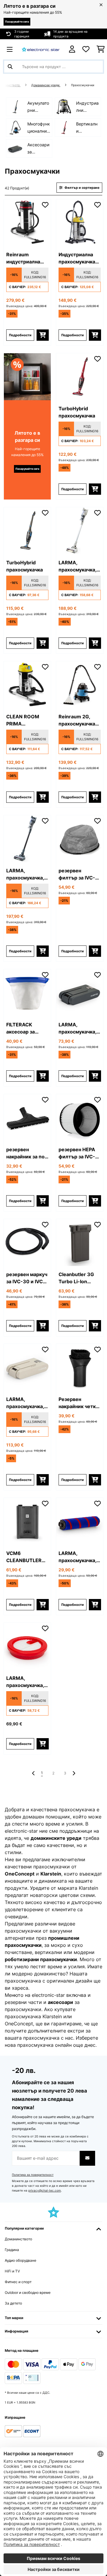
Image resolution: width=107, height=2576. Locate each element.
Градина (12, 2250)
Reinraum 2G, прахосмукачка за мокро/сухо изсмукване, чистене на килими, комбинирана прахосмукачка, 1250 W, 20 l (77, 720)
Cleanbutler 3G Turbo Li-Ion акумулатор (76, 1278)
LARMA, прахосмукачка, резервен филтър (25, 1682)
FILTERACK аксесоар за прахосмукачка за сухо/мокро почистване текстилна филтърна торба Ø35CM (26, 1028)
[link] (27, 223)
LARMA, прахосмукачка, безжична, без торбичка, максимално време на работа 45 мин (78, 566)
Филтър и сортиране (82, 188)
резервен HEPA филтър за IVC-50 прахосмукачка (77, 1153)
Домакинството (18, 2239)
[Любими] (86, 49)
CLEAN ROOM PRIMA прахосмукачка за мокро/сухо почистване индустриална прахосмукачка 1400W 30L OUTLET (25, 720)
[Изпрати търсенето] (10, 67)
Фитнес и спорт (18, 2282)
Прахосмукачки (83, 85)
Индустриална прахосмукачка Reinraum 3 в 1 (77, 258)
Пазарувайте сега (17, 22)
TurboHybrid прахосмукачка (77, 412)
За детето (13, 2303)
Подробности (20, 335)
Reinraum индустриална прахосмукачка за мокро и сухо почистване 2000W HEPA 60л (25, 258)
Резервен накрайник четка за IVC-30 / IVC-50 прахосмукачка (78, 1403)
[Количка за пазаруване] (101, 49)
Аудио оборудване (21, 2260)
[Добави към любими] (45, 205)
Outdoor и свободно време (28, 2293)
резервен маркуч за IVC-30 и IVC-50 (27, 1278)
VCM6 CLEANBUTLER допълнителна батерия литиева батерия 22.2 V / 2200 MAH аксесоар (27, 1557)
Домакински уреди (46, 85)
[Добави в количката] (43, 335)
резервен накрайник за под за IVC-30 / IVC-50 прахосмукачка (27, 1153)
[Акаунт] (72, 49)
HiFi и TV (12, 2271)
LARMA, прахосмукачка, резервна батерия (77, 1028)
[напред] (74, 1773)
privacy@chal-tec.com (45, 2191)
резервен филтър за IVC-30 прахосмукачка (77, 874)
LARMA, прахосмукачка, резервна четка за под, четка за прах (77, 1557)
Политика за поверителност (33, 2175)
